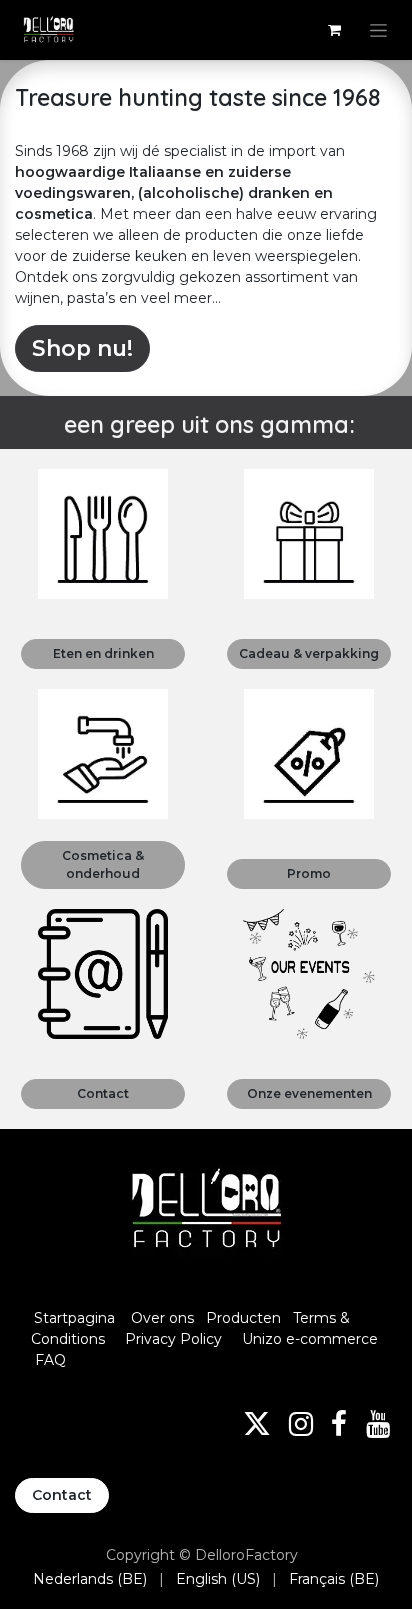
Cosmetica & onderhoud (103, 864)
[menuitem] (90, 1579)
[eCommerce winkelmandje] (334, 30)
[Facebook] (339, 1424)
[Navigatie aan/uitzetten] (378, 30)
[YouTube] (378, 1424)
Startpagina (74, 1318)
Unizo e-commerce (310, 1339)
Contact (103, 1093)
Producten (243, 1318)
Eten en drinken (103, 653)
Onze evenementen (309, 1093)
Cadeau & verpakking (309, 653)
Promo (309, 873)
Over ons (162, 1318)
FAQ (50, 1360)
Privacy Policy (173, 1339)
